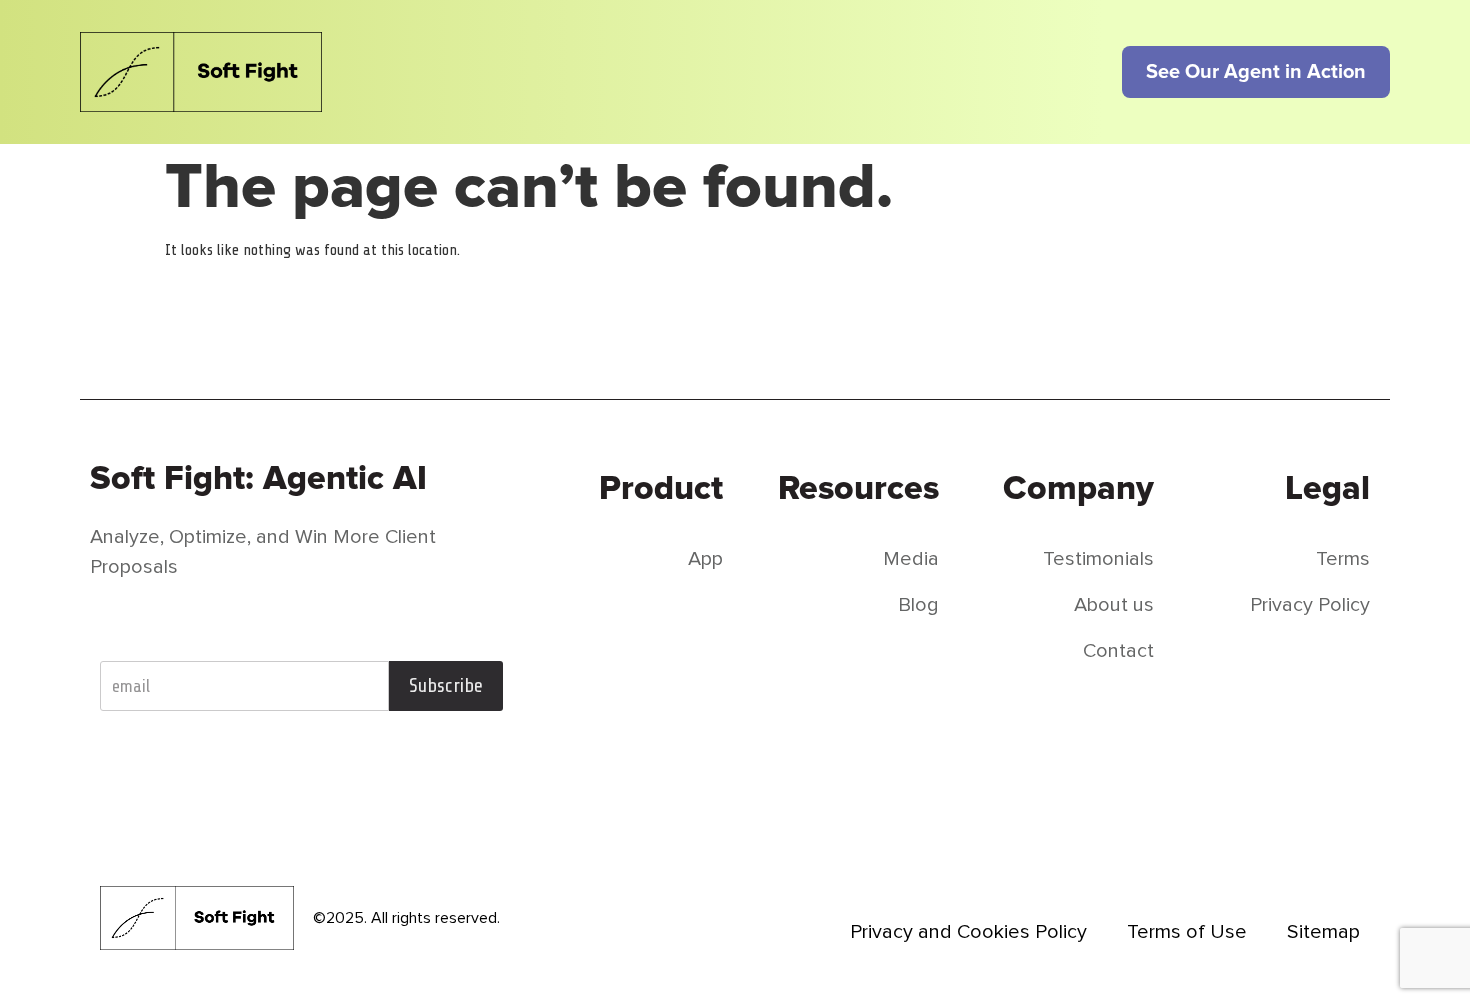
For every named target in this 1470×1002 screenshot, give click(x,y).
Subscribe (446, 685)
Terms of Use (1187, 932)
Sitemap (1323, 932)
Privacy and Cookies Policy (968, 932)
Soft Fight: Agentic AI (258, 478)
